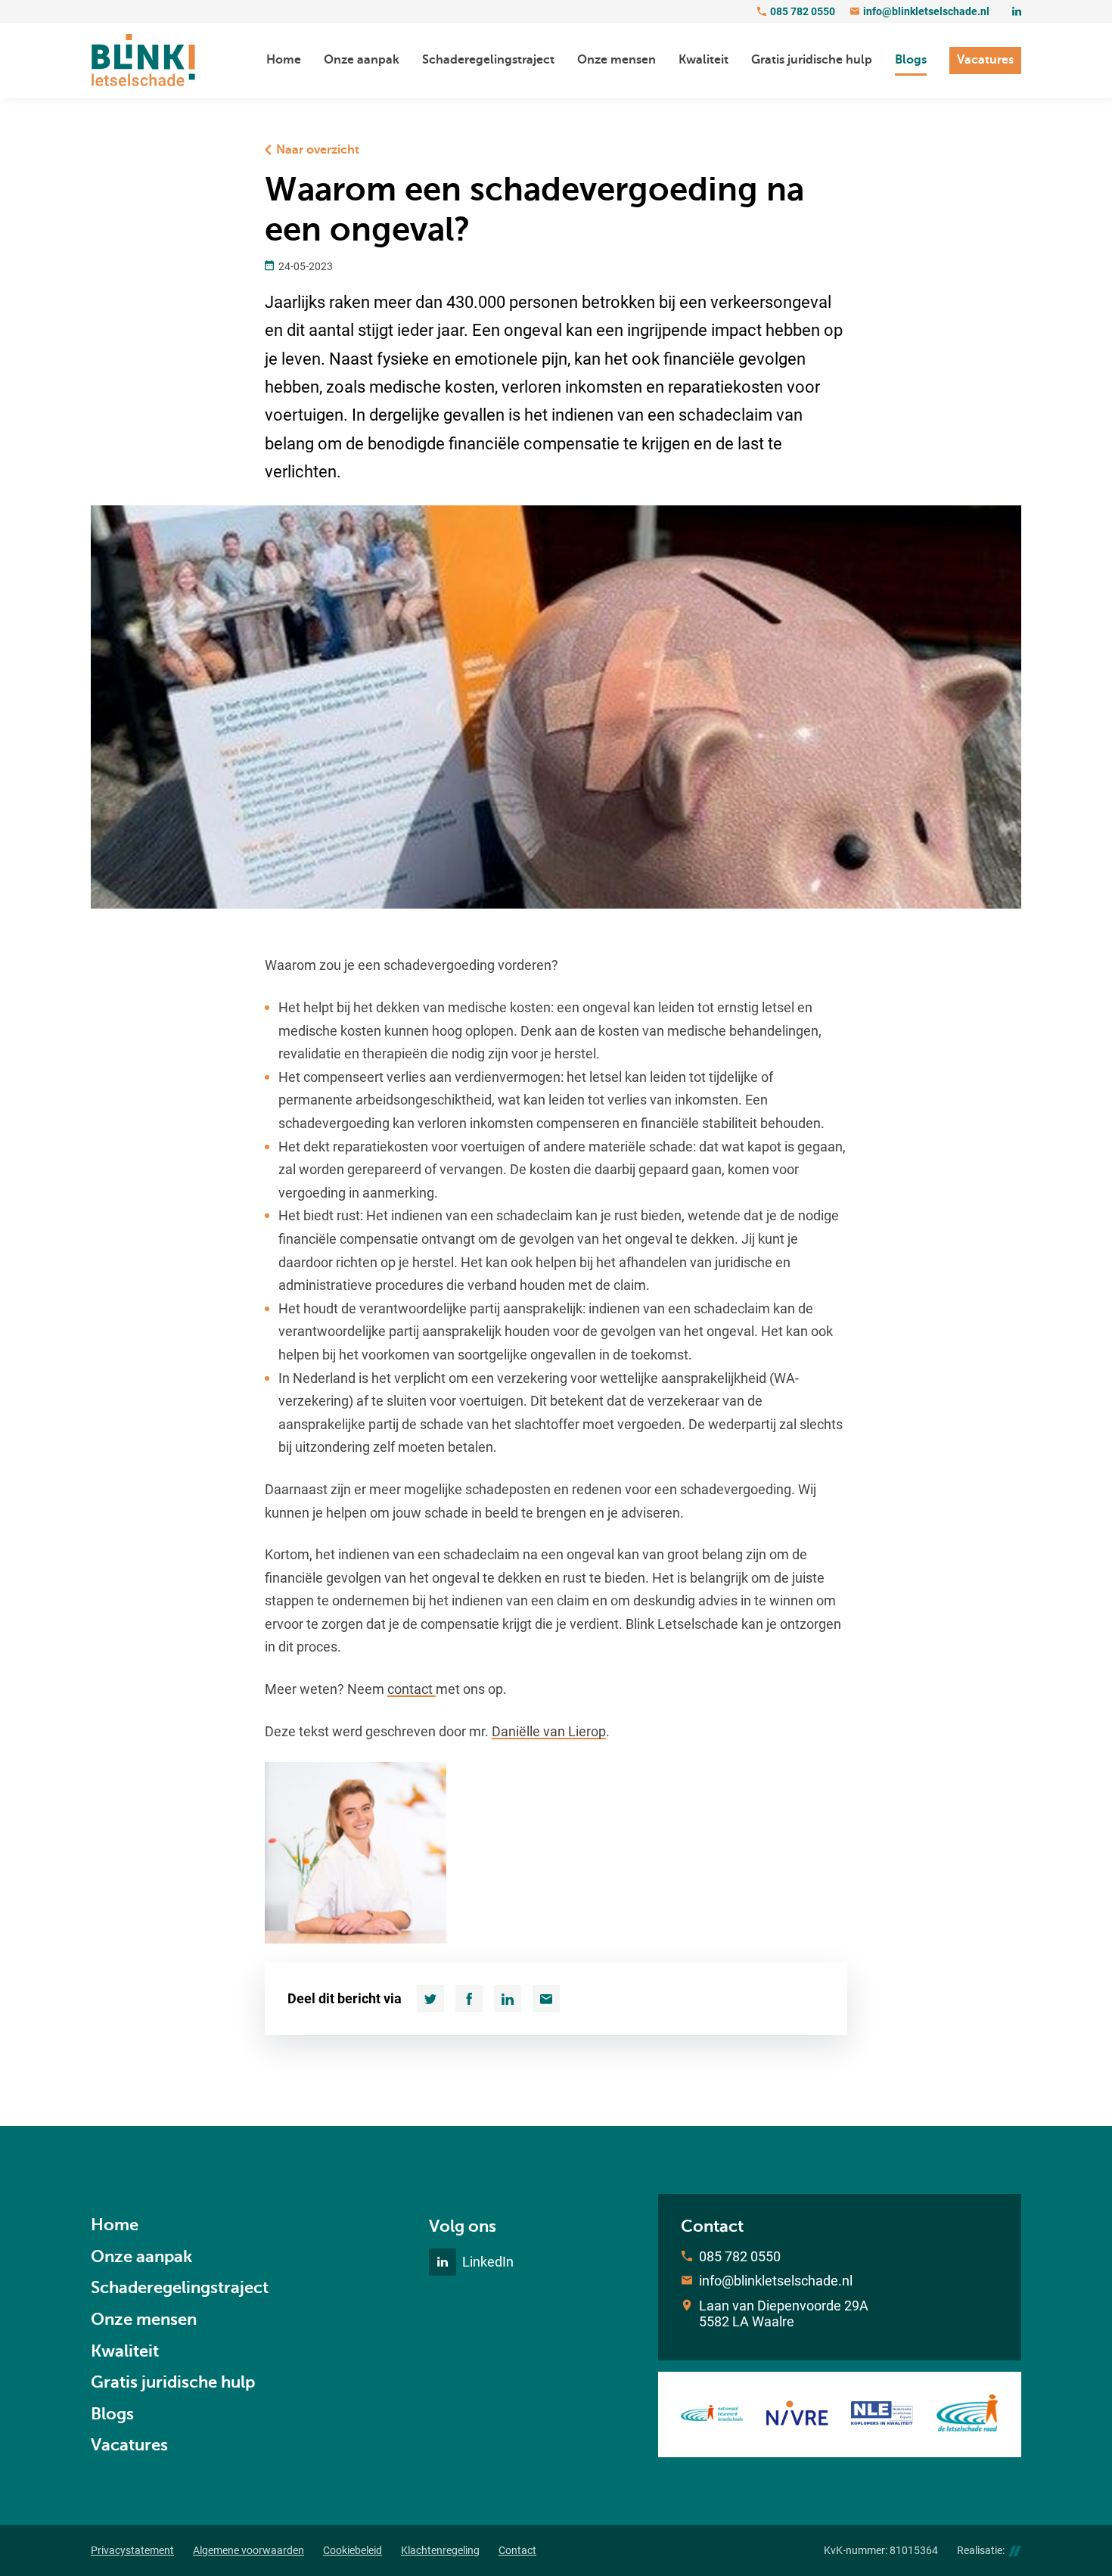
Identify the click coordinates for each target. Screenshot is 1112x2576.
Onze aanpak (141, 2256)
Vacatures (129, 2445)
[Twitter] (430, 1999)
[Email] (546, 1999)
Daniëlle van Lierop (549, 1731)
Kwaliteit (125, 2351)
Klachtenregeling (440, 2550)
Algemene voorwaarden (248, 2550)
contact (412, 1689)
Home (115, 2225)
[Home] (143, 61)
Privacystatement (132, 2550)
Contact (517, 2550)
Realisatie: (981, 2550)
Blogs (112, 2414)
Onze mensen (144, 2319)
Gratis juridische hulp (173, 2382)
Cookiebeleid (353, 2550)
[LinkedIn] (1017, 11)
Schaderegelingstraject (180, 2287)
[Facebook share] (469, 1999)
